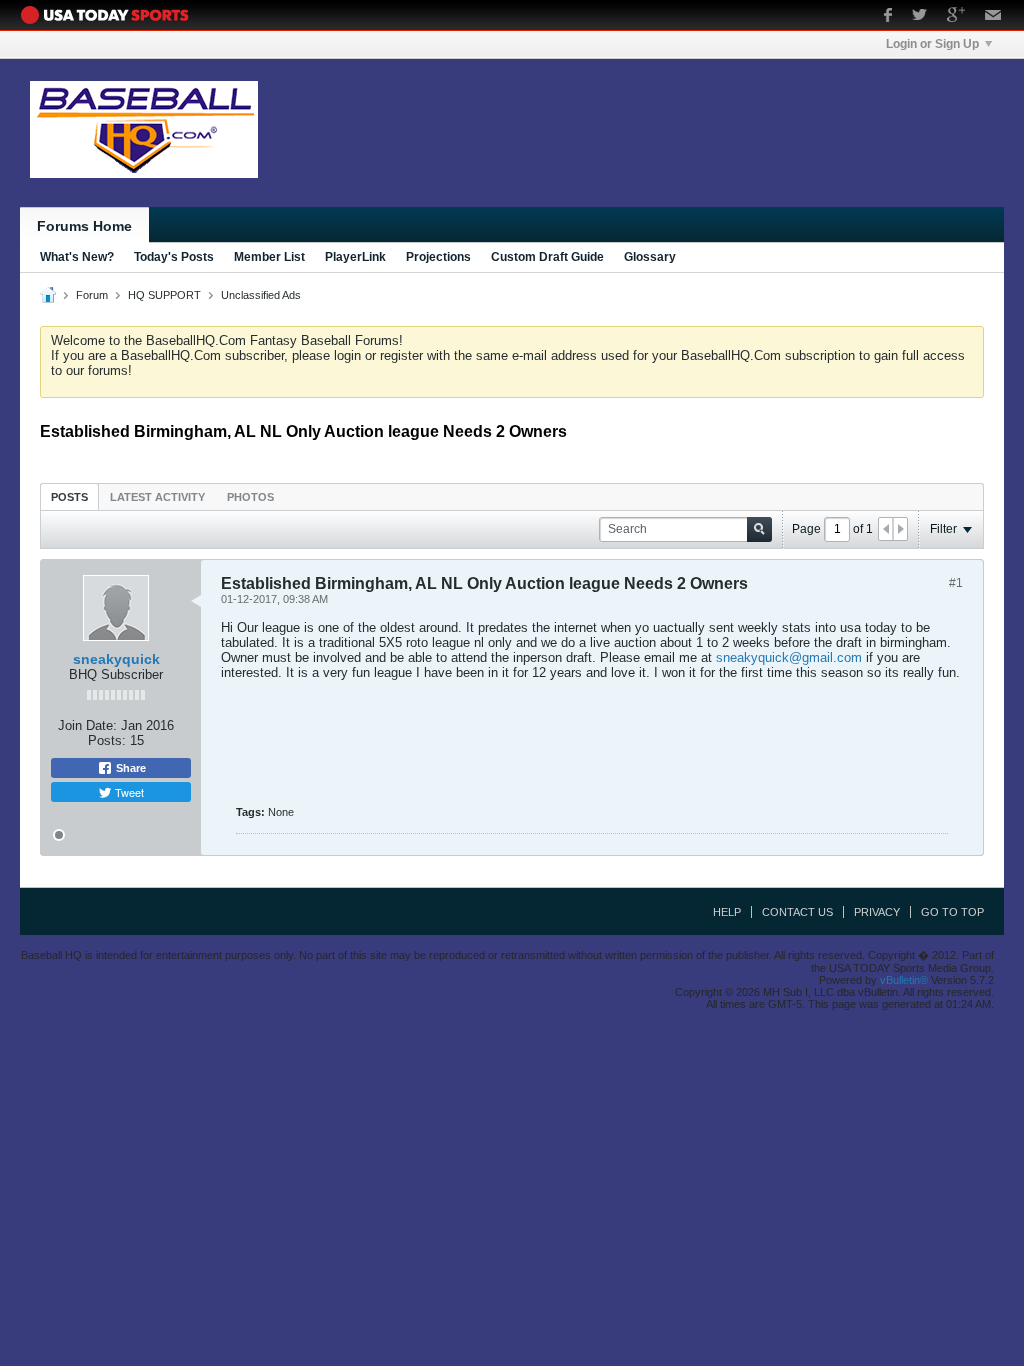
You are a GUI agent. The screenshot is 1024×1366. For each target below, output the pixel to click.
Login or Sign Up (932, 44)
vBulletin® (904, 980)
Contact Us (797, 912)
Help (727, 912)
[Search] (759, 529)
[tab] (69, 496)
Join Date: (87, 725)
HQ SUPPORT (164, 295)
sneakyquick (116, 659)
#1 (956, 583)
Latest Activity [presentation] (157, 497)
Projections (438, 257)
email (993, 17)
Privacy (877, 912)
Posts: (107, 740)
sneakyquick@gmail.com (789, 657)
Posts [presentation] (69, 497)
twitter (919, 17)
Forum (92, 295)
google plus (956, 17)
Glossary (650, 257)
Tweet (128, 792)
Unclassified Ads (261, 295)
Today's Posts (174, 257)
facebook (888, 17)
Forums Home (84, 226)
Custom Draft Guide (547, 257)
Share (129, 768)
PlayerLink (355, 257)
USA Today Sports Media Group (110, 15)
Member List (269, 257)
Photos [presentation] (250, 497)
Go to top (952, 912)
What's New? (77, 257)
